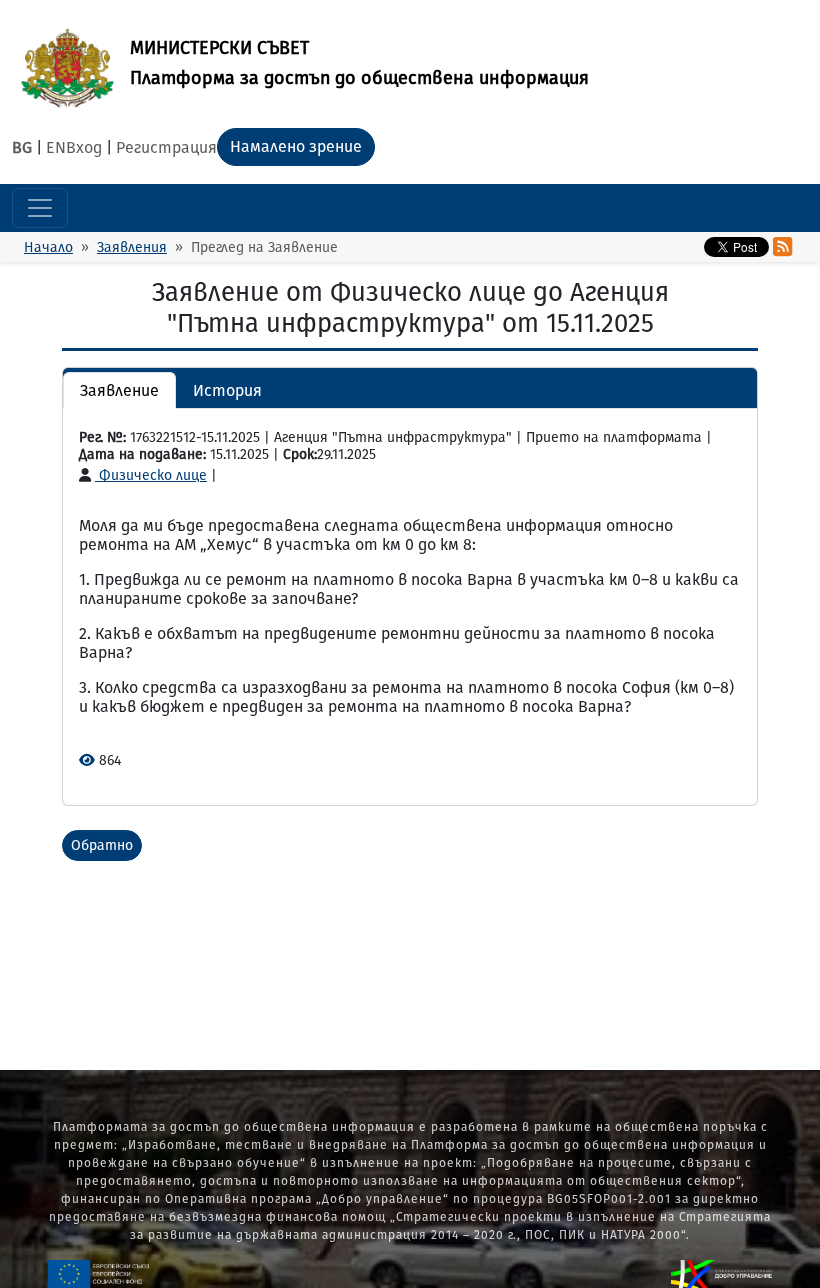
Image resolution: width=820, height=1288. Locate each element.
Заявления (132, 247)
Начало (48, 247)
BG (22, 147)
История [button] (227, 390)
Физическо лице (151, 475)
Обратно (102, 845)
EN (56, 147)
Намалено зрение (296, 146)
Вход (84, 147)
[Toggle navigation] (40, 208)
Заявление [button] (119, 390)
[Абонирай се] (782, 247)
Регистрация (166, 147)
